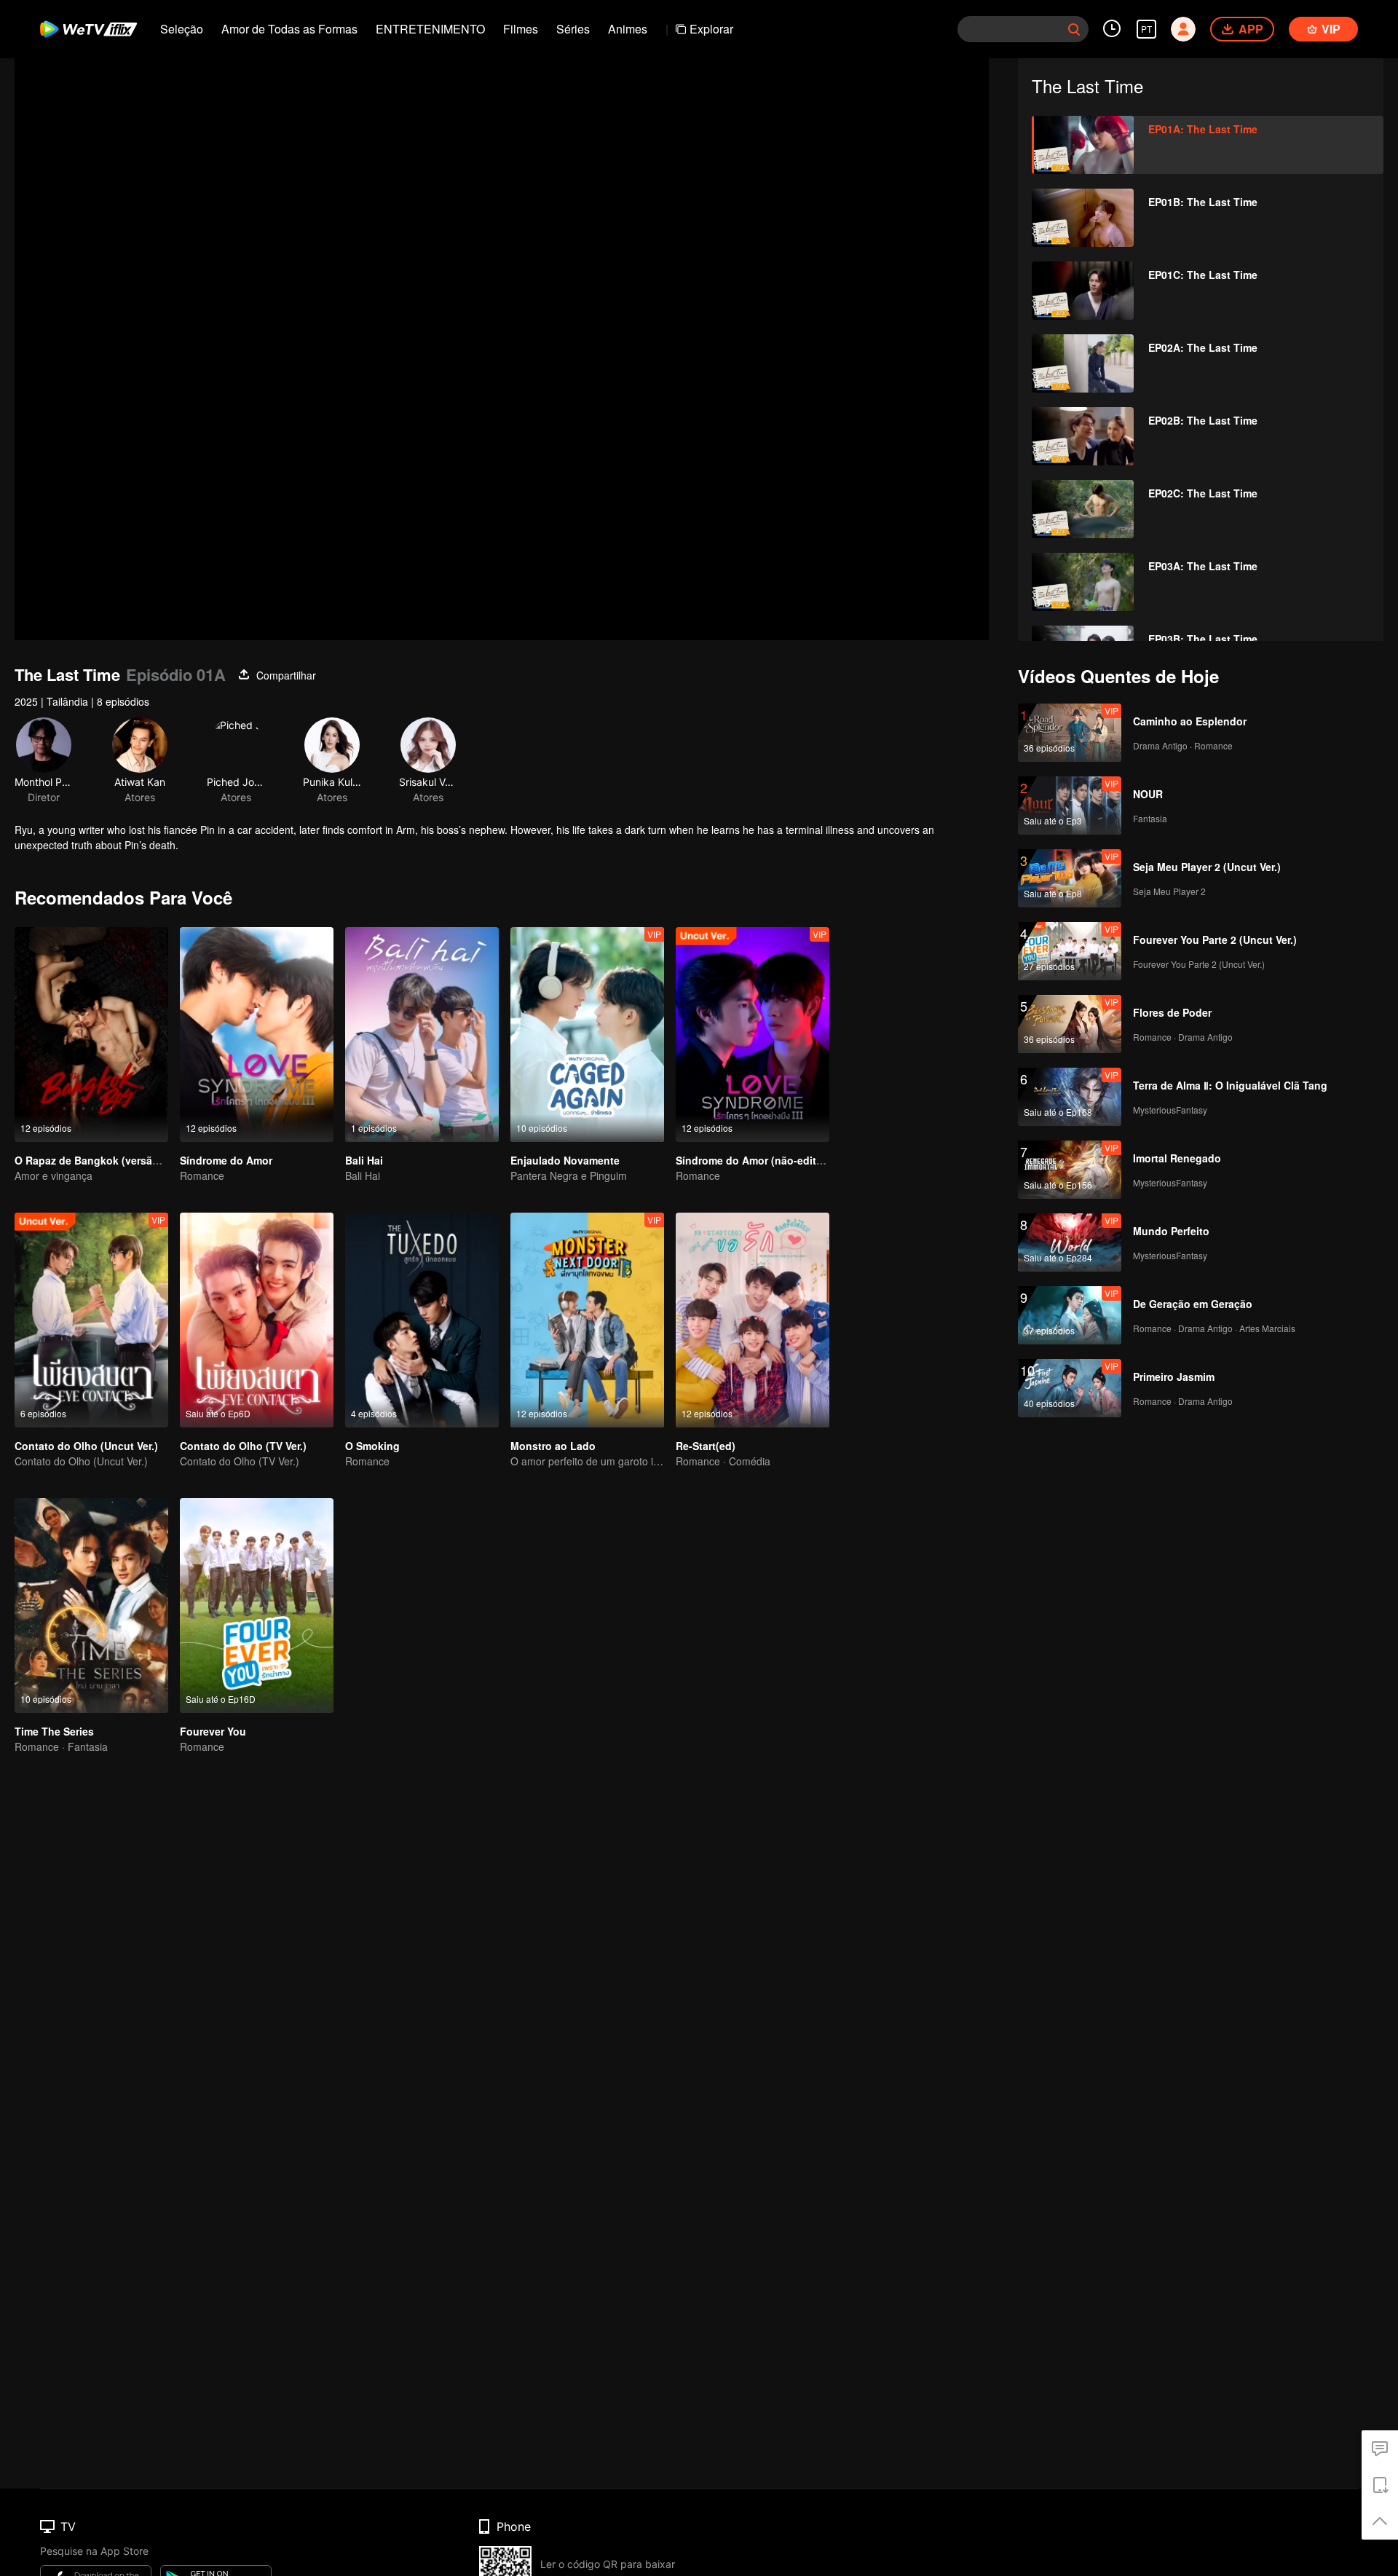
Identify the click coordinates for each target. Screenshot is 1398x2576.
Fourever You (213, 1731)
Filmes (521, 29)
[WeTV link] (89, 29)
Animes (628, 29)
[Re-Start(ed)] (753, 1320)
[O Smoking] (422, 1320)
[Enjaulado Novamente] (587, 1035)
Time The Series (54, 1731)
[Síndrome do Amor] (257, 1035)
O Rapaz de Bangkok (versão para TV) (109, 1160)
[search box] (1074, 29)
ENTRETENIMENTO (430, 29)
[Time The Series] (91, 1606)
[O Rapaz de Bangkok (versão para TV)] (91, 1035)
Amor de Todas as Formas (289, 29)
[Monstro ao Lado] (587, 1320)
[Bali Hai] (422, 1035)
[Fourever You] (257, 1606)
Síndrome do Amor (226, 1160)
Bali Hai (364, 1160)
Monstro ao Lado (553, 1446)
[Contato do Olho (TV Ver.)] (257, 1320)
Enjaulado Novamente (565, 1160)
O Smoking (372, 1446)
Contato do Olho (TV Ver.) (243, 1446)
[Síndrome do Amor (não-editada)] (753, 1035)
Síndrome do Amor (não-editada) (757, 1160)
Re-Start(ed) (706, 1446)
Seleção (182, 29)
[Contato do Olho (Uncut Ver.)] (91, 1320)
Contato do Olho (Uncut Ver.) (86, 1446)
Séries (573, 29)
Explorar (711, 29)
